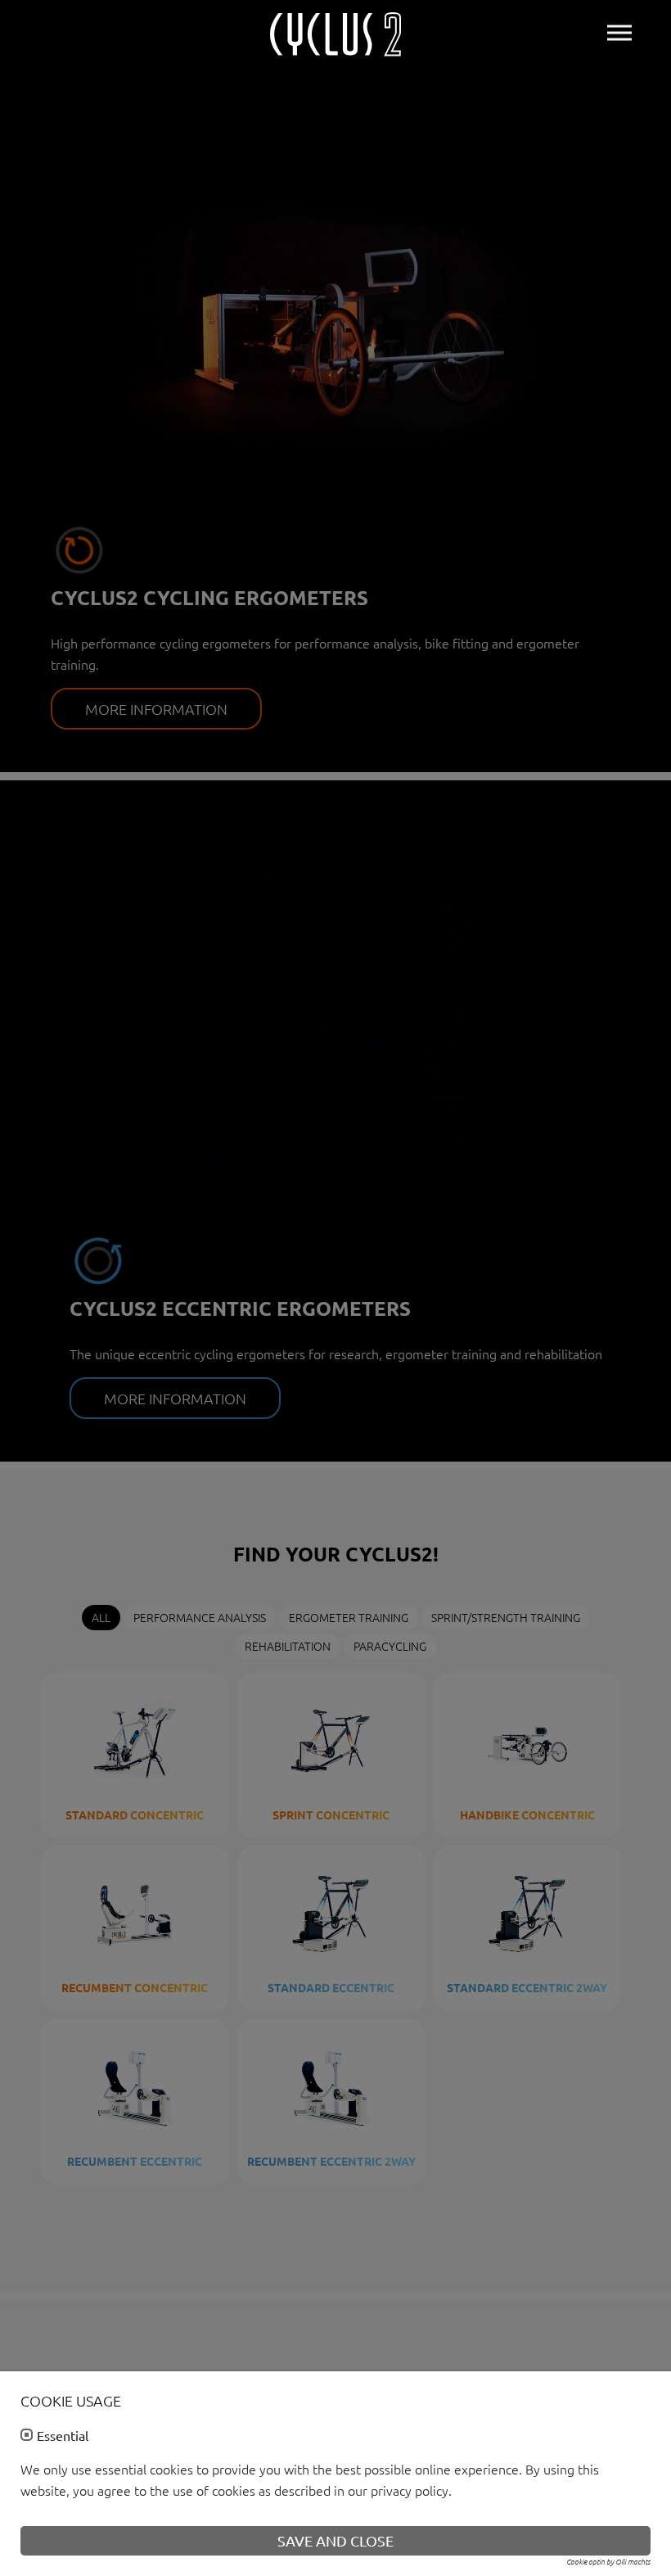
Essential (63, 2436)
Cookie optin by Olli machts (608, 2561)
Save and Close (335, 2540)
